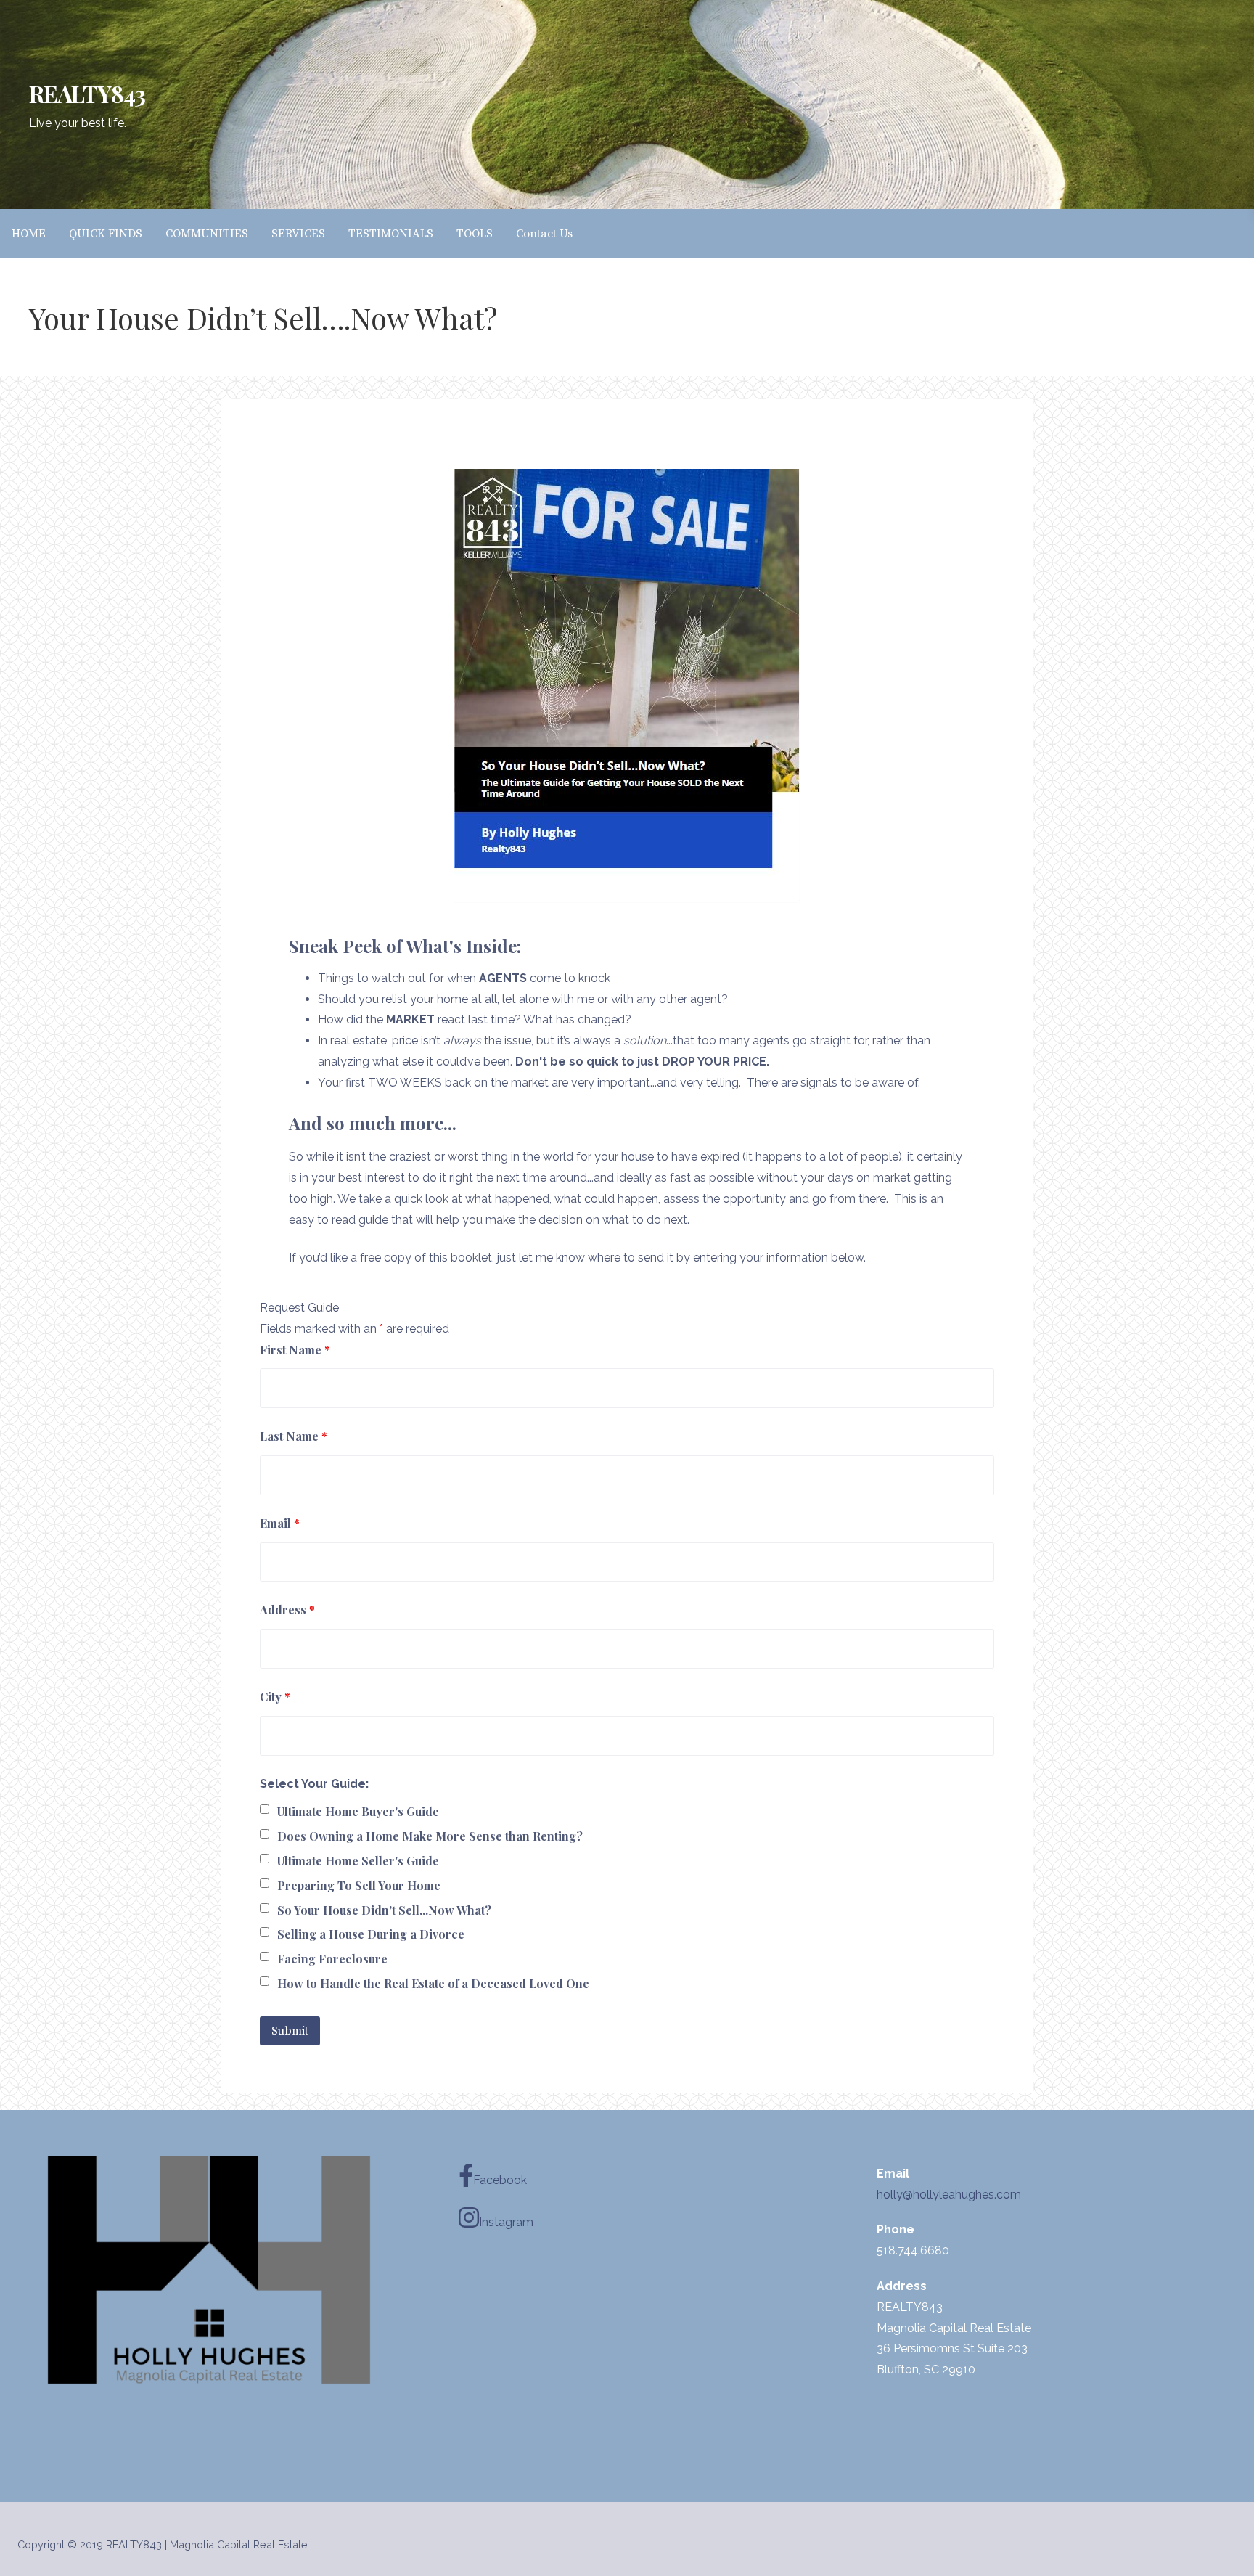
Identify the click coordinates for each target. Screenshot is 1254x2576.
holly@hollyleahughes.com (949, 2195)
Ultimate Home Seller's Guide (358, 1861)
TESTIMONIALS (391, 234)
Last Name (294, 1436)
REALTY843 (87, 93)
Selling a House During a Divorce (371, 1934)
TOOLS (475, 234)
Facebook (500, 2180)
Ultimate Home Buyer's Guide (358, 1811)
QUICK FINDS (106, 234)
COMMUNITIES (207, 234)
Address (287, 1610)
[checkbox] (265, 1809)
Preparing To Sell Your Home (359, 1885)
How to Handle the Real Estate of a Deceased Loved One (433, 1983)
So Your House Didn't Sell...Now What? (384, 1910)
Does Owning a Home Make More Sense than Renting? (430, 1836)
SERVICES (298, 234)
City (275, 1697)
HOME (29, 234)
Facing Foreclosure (332, 1959)
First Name (295, 1350)
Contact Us (544, 234)
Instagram (506, 2222)
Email (280, 1523)
